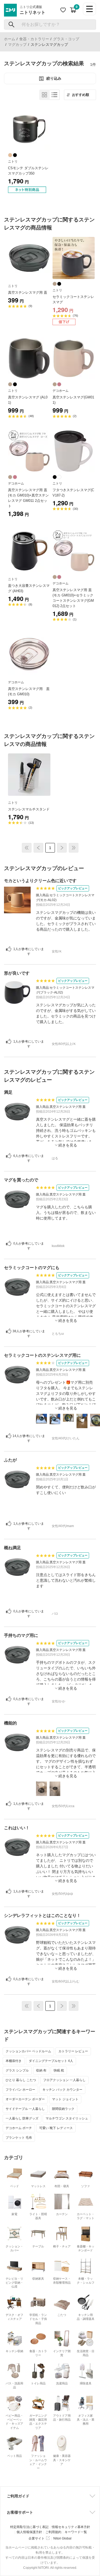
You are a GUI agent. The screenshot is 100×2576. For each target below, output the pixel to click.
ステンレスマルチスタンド (29, 809)
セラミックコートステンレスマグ (73, 299)
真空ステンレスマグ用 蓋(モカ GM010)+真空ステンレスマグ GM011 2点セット (28, 498)
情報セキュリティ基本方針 (71, 2527)
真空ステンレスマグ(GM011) (73, 400)
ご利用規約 (53, 2532)
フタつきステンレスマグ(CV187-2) (73, 493)
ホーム (10, 39)
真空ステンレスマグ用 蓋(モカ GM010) (29, 691)
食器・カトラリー (34, 39)
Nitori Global (62, 2538)
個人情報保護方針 (29, 2532)
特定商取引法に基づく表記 (29, 2527)
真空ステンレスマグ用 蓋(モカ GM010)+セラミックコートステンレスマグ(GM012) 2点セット (73, 598)
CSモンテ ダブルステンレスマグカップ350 (28, 171)
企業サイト (37, 2538)
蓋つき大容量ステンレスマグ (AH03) (29, 588)
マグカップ (17, 45)
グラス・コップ (66, 39)
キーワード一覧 (76, 2532)
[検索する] (12, 25)
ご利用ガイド (18, 2496)
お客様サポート (20, 2512)
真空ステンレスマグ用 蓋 (28, 292)
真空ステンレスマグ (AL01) (28, 400)
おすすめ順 (81, 95)
